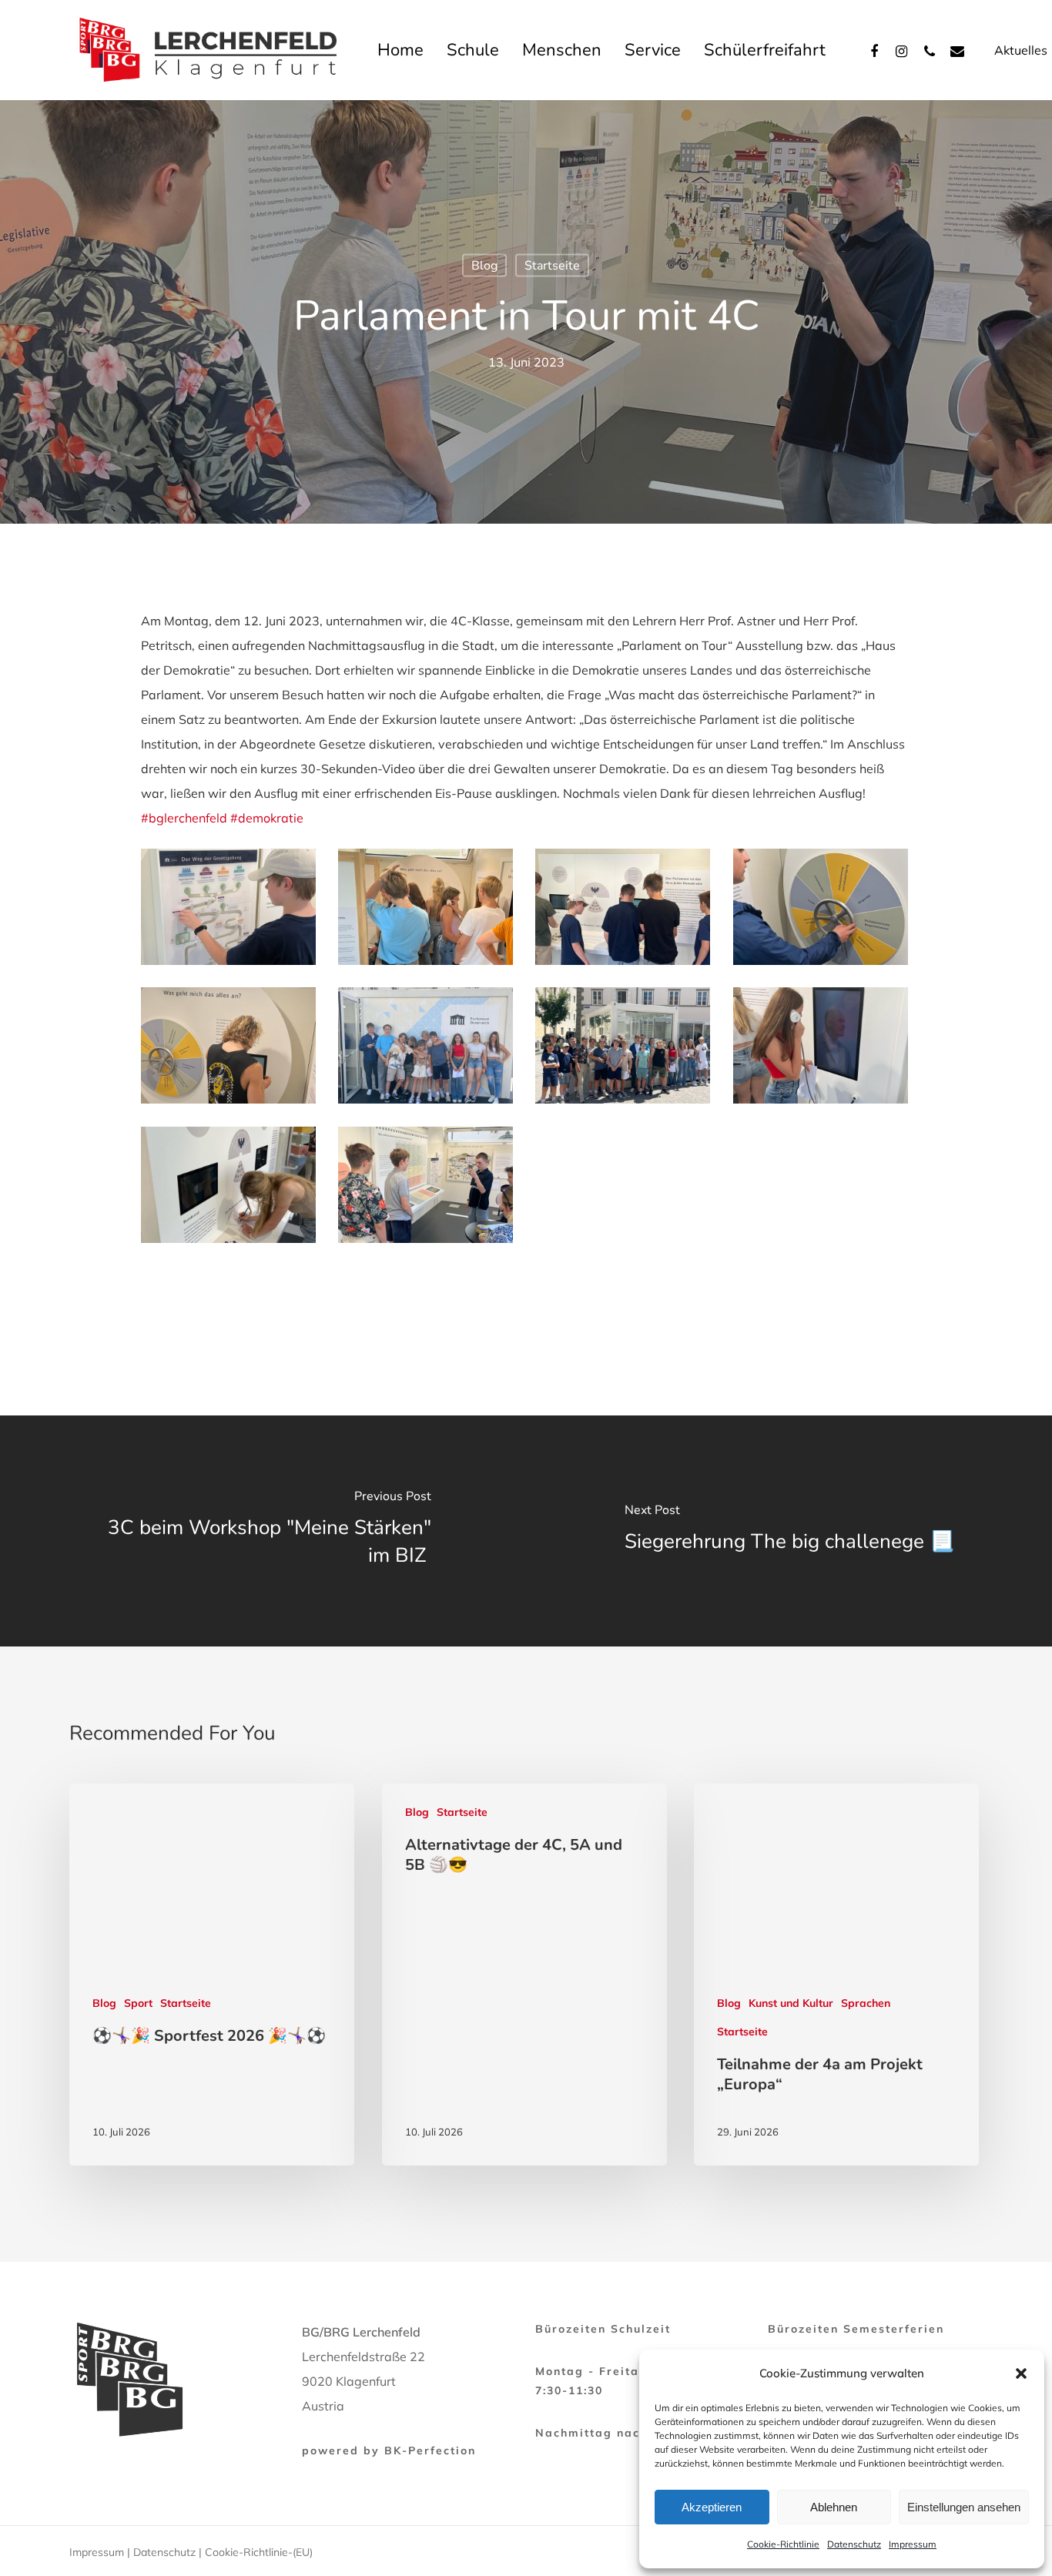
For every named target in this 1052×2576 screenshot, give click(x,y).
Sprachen (866, 2003)
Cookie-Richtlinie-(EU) (259, 2552)
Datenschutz (854, 2544)
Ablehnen (834, 2507)
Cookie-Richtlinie (783, 2544)
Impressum (913, 2544)
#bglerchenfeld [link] (184, 818)
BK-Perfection (430, 2450)
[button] (1021, 2373)
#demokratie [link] (267, 818)
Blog (484, 266)
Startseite (552, 266)
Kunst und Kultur (791, 2003)
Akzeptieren (712, 2507)
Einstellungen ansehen (964, 2507)
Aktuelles (1021, 50)
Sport (138, 2003)
